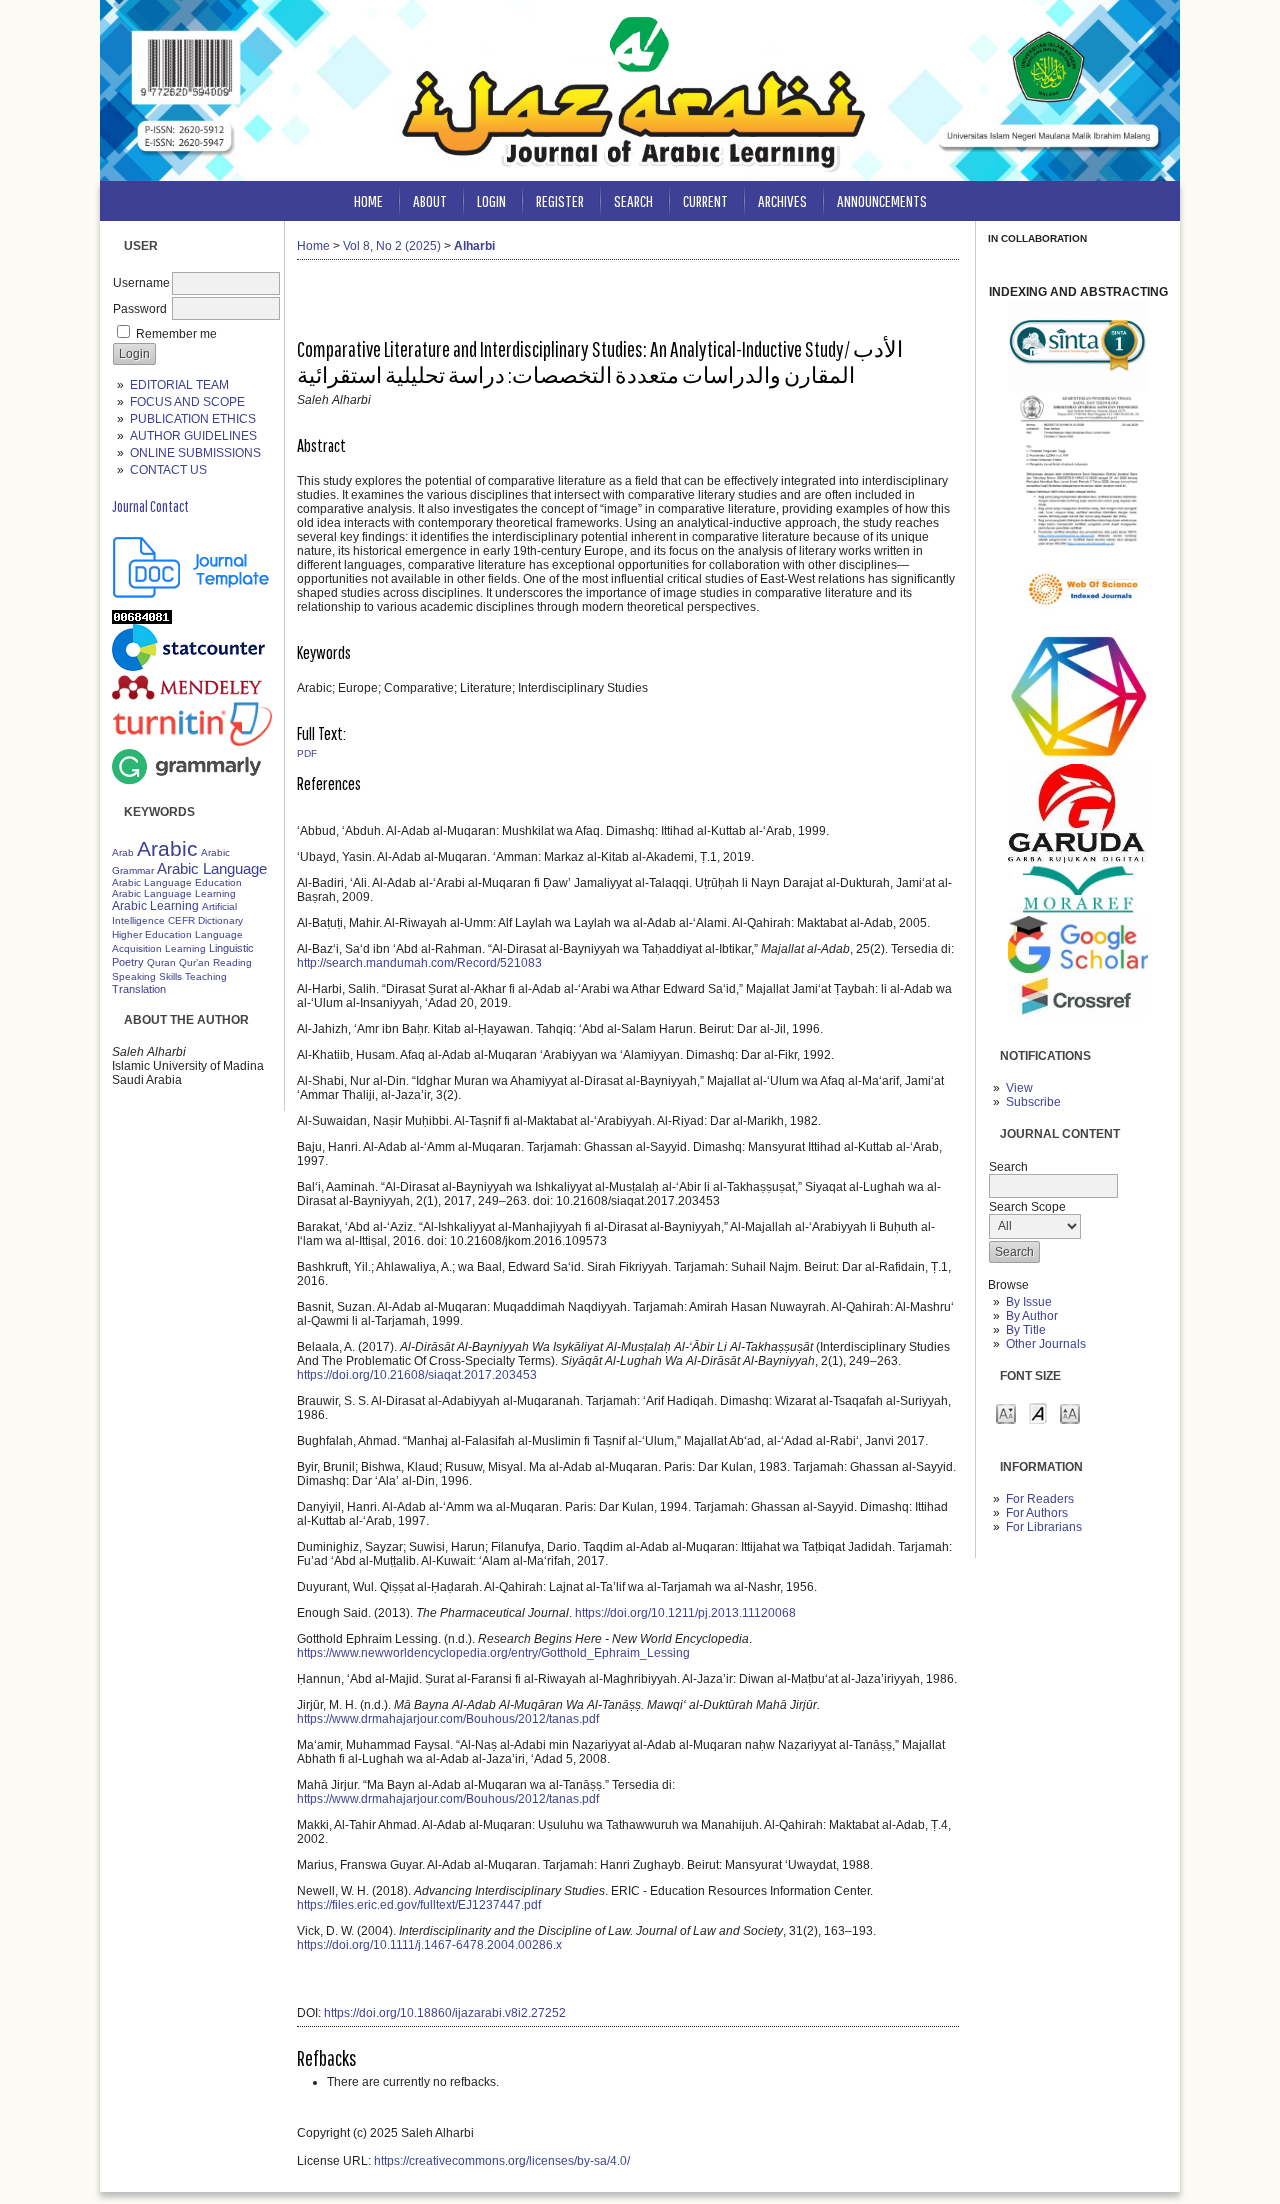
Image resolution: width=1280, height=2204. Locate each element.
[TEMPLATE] (192, 594)
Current (705, 200)
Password (140, 309)
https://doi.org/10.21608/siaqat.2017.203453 (417, 1375)
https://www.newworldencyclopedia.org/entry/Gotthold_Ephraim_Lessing (493, 1653)
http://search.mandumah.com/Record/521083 (419, 963)
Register (560, 200)
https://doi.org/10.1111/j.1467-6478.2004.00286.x (429, 1945)
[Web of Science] (1078, 625)
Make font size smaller (1006, 1412)
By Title (1026, 1330)
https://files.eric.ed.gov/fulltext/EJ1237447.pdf (419, 1905)
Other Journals (1046, 1344)
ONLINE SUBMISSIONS (195, 453)
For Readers (1040, 1499)
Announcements (882, 200)
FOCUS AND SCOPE (187, 402)
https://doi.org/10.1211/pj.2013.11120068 (685, 1613)
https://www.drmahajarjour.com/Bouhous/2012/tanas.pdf (448, 1719)
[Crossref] (1078, 1027)
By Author (1032, 1316)
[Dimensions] (1078, 760)
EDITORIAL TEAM (179, 385)
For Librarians (1044, 1527)
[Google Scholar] (1078, 969)
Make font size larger (1070, 1412)
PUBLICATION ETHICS (193, 419)
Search (633, 200)
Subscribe (1033, 1102)
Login (491, 200)
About (430, 200)
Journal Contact (150, 506)
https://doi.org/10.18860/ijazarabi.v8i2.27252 (445, 2013)
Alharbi (474, 246)
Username (141, 283)
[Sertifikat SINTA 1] (1078, 546)
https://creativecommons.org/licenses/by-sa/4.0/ (502, 2161)
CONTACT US (168, 470)
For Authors (1037, 1513)
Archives (782, 200)
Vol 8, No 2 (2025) (392, 246)
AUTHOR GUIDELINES (193, 436)
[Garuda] (1078, 859)
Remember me (176, 334)
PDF (307, 753)
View (1019, 1088)
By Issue (1029, 1302)
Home (368, 200)
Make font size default (1038, 1412)
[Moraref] (1078, 912)
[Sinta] (1078, 388)
